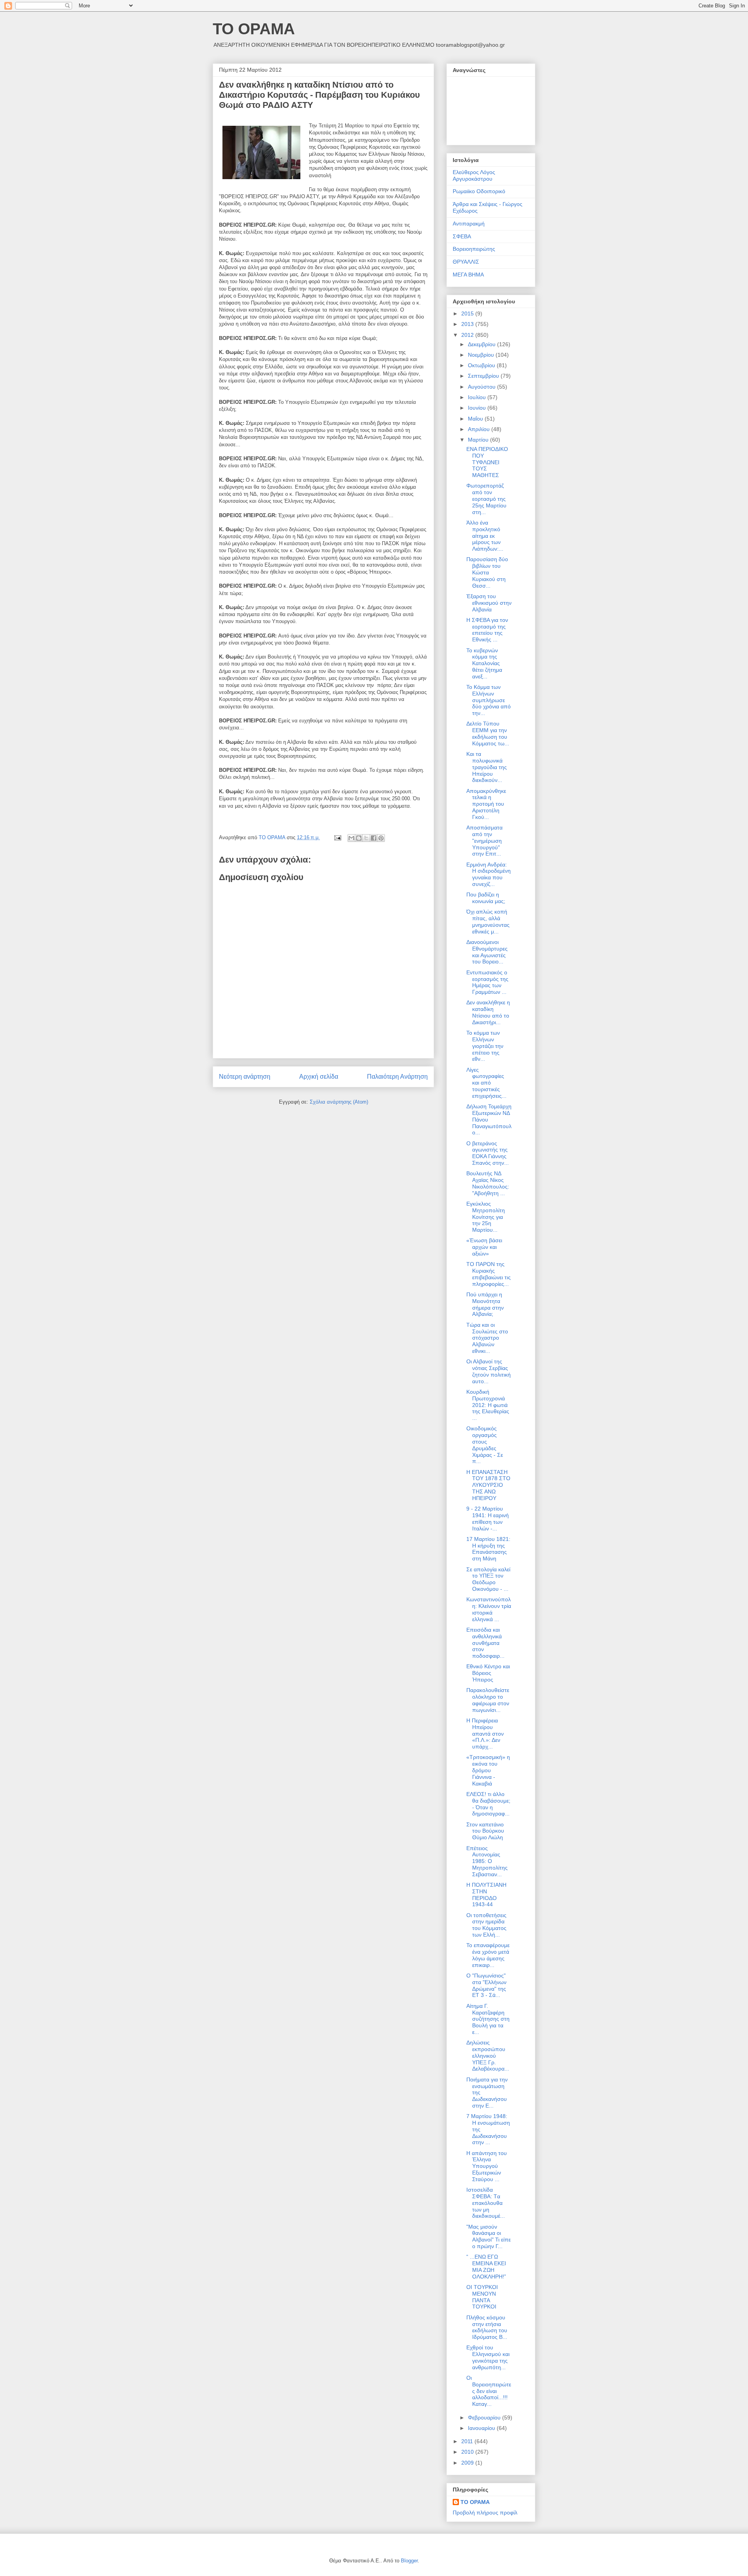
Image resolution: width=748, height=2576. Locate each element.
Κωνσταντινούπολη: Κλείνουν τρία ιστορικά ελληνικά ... (489, 1609)
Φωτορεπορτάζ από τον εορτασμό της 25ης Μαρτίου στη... (486, 499)
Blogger (409, 2561)
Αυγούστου (482, 387)
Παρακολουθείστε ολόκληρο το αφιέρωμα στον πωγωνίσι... (488, 1700)
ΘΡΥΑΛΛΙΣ (466, 262)
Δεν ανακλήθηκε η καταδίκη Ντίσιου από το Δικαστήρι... (488, 1012)
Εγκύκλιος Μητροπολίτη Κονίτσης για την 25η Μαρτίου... (486, 1217)
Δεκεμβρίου (482, 344)
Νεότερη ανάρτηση (245, 1077)
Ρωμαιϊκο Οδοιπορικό (479, 191)
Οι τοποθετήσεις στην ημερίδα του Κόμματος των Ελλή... (486, 1925)
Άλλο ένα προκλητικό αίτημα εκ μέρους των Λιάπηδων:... (485, 536)
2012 (468, 335)
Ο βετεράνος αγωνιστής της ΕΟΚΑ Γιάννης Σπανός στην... (488, 1153)
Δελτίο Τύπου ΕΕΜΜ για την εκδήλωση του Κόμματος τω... (488, 733)
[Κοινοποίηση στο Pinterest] (381, 838)
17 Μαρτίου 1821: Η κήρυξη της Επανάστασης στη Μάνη (488, 1549)
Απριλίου (480, 429)
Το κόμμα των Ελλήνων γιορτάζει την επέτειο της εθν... (485, 1046)
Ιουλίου (478, 397)
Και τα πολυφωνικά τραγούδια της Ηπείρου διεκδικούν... (487, 767)
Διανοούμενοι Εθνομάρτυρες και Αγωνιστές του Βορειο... (487, 952)
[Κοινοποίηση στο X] (366, 838)
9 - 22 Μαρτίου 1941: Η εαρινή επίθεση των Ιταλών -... (488, 1518)
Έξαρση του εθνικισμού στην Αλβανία (489, 603)
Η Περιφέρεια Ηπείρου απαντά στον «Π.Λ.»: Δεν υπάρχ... (485, 1733)
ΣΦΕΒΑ (462, 236)
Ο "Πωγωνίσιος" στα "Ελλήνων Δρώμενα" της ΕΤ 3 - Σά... (486, 1985)
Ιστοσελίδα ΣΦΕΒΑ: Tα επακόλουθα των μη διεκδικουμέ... (486, 2203)
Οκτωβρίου (482, 365)
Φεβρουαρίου (485, 2418)
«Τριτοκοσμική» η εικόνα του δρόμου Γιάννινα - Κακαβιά (488, 1770)
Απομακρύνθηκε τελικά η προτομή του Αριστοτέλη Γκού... (486, 804)
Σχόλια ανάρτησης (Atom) (339, 1102)
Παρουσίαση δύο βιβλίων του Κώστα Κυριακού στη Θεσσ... (487, 572)
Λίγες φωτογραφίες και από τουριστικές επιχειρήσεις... (486, 1083)
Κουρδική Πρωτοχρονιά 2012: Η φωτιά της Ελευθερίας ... (488, 1405)
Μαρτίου (479, 440)
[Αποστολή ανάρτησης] (337, 837)
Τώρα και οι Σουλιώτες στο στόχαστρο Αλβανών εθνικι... (487, 1338)
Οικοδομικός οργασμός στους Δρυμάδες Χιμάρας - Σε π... (485, 1445)
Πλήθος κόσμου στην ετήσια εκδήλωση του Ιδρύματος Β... (487, 2327)
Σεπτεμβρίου (484, 376)
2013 (468, 324)
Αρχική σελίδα (319, 1077)
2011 (468, 2441)
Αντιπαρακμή (469, 224)
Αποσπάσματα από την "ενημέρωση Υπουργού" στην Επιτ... (484, 841)
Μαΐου (476, 419)
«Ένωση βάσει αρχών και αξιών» (484, 1247)
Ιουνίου (478, 408)
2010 (468, 2452)
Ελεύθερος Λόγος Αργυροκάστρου (474, 175)
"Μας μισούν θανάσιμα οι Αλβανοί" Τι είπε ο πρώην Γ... (489, 2236)
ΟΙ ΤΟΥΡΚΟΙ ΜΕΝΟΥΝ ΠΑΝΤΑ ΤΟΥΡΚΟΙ (482, 2297)
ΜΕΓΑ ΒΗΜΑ (468, 275)
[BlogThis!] (359, 838)
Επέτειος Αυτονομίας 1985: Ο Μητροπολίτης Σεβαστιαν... (487, 1861)
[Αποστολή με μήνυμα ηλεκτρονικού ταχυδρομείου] (351, 838)
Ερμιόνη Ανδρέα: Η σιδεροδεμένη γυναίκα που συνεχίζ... (489, 874)
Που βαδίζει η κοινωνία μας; (486, 898)
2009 (468, 2463)
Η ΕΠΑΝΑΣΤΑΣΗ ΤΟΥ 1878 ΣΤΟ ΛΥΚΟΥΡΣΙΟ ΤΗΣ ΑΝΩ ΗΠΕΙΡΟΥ (488, 1485)
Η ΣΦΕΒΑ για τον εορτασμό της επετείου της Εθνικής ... (487, 630)
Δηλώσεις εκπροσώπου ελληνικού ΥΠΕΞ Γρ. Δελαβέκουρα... (488, 2056)
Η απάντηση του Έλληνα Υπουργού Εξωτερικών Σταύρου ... (487, 2166)
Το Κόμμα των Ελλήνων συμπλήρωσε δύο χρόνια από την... (489, 700)
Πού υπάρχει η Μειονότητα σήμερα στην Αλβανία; (485, 1304)
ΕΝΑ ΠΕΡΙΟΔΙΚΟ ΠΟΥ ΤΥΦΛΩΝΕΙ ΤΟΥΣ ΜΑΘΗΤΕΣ (487, 462)
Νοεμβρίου (482, 355)
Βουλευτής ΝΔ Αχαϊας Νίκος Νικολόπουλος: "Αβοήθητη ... (488, 1183)
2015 (468, 313)
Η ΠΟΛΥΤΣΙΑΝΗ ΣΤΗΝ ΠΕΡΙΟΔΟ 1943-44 (486, 1895)
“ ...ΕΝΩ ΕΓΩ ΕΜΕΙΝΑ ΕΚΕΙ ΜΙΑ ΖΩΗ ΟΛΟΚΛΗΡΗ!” (486, 2266)
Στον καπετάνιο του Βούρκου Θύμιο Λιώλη (485, 1831)
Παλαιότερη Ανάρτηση (397, 1077)
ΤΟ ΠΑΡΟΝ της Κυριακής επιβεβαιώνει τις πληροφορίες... (489, 1274)
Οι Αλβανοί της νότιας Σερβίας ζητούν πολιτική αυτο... (489, 1371)
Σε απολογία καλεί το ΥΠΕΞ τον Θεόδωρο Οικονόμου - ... (488, 1579)
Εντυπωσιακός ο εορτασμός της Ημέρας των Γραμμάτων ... (487, 982)
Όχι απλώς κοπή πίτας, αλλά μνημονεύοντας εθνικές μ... (488, 921)
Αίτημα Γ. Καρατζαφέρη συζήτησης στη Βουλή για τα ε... (488, 2019)
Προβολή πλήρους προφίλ (485, 2513)
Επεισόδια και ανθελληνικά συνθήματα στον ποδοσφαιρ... (485, 1643)
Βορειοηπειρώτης (474, 249)
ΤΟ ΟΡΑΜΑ (254, 29)
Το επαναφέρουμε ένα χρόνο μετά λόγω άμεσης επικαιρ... (488, 1955)
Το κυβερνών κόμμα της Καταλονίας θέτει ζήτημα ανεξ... (484, 663)
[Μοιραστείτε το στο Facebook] (374, 838)
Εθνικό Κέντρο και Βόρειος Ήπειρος (488, 1673)
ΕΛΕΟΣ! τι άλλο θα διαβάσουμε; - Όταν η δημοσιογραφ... (488, 1804)
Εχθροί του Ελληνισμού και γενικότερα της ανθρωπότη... (488, 2357)
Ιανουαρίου (482, 2428)
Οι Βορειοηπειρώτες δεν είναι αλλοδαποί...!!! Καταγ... (489, 2391)
